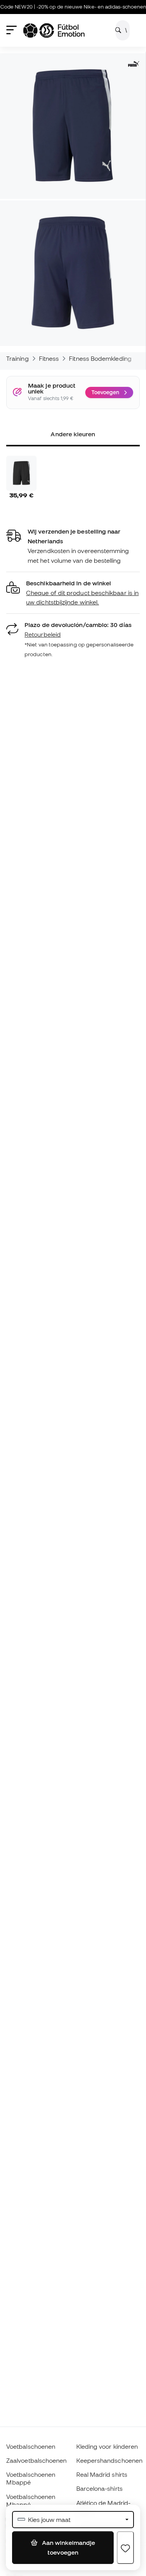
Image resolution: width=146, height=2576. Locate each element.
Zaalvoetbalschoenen (36, 2460)
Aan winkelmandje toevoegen (68, 2547)
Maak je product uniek (52, 389)
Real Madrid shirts (102, 2474)
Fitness (49, 358)
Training (18, 358)
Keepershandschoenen (109, 2460)
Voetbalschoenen (31, 2446)
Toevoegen (105, 392)
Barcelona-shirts (99, 2488)
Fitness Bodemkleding (100, 358)
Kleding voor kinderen (107, 2446)
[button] (73, 593)
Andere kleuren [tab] (73, 434)
